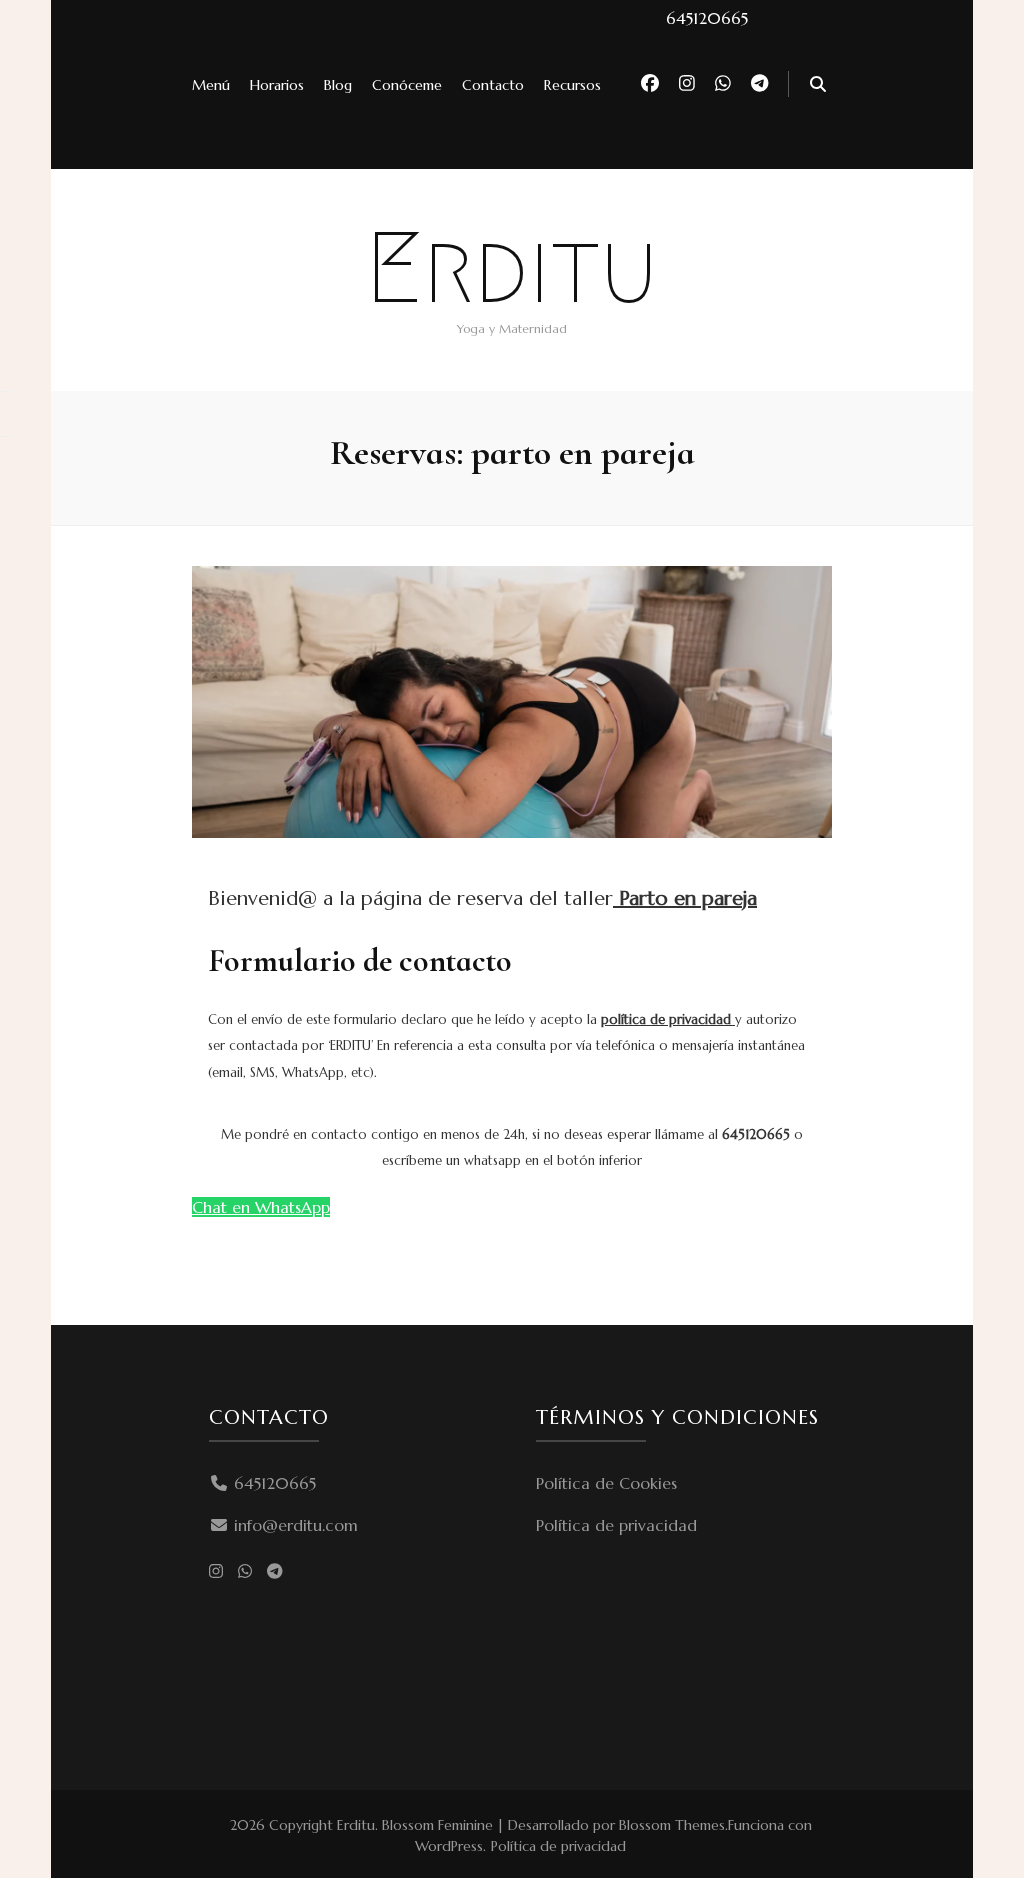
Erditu (512, 268)
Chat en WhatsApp (261, 1207)
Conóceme (407, 85)
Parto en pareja (685, 898)
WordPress (449, 1846)
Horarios (277, 85)
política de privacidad (668, 1019)
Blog (338, 85)
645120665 (275, 1483)
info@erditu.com (296, 1525)
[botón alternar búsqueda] (818, 84)
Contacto (493, 85)
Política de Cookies (606, 1483)
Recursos (572, 85)
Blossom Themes (672, 1825)
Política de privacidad (616, 1525)
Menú (211, 85)
